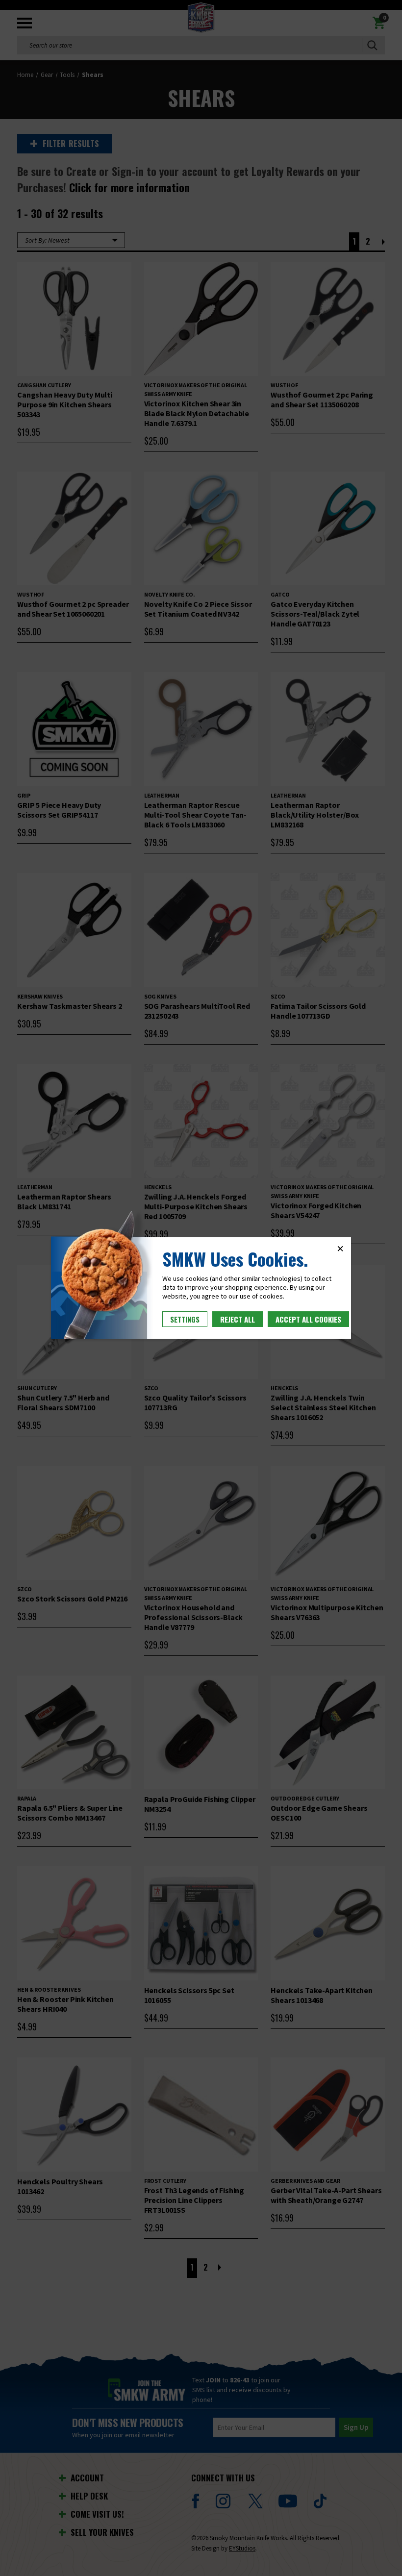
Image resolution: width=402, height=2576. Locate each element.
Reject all (238, 1319)
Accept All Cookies (308, 1319)
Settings (185, 1319)
